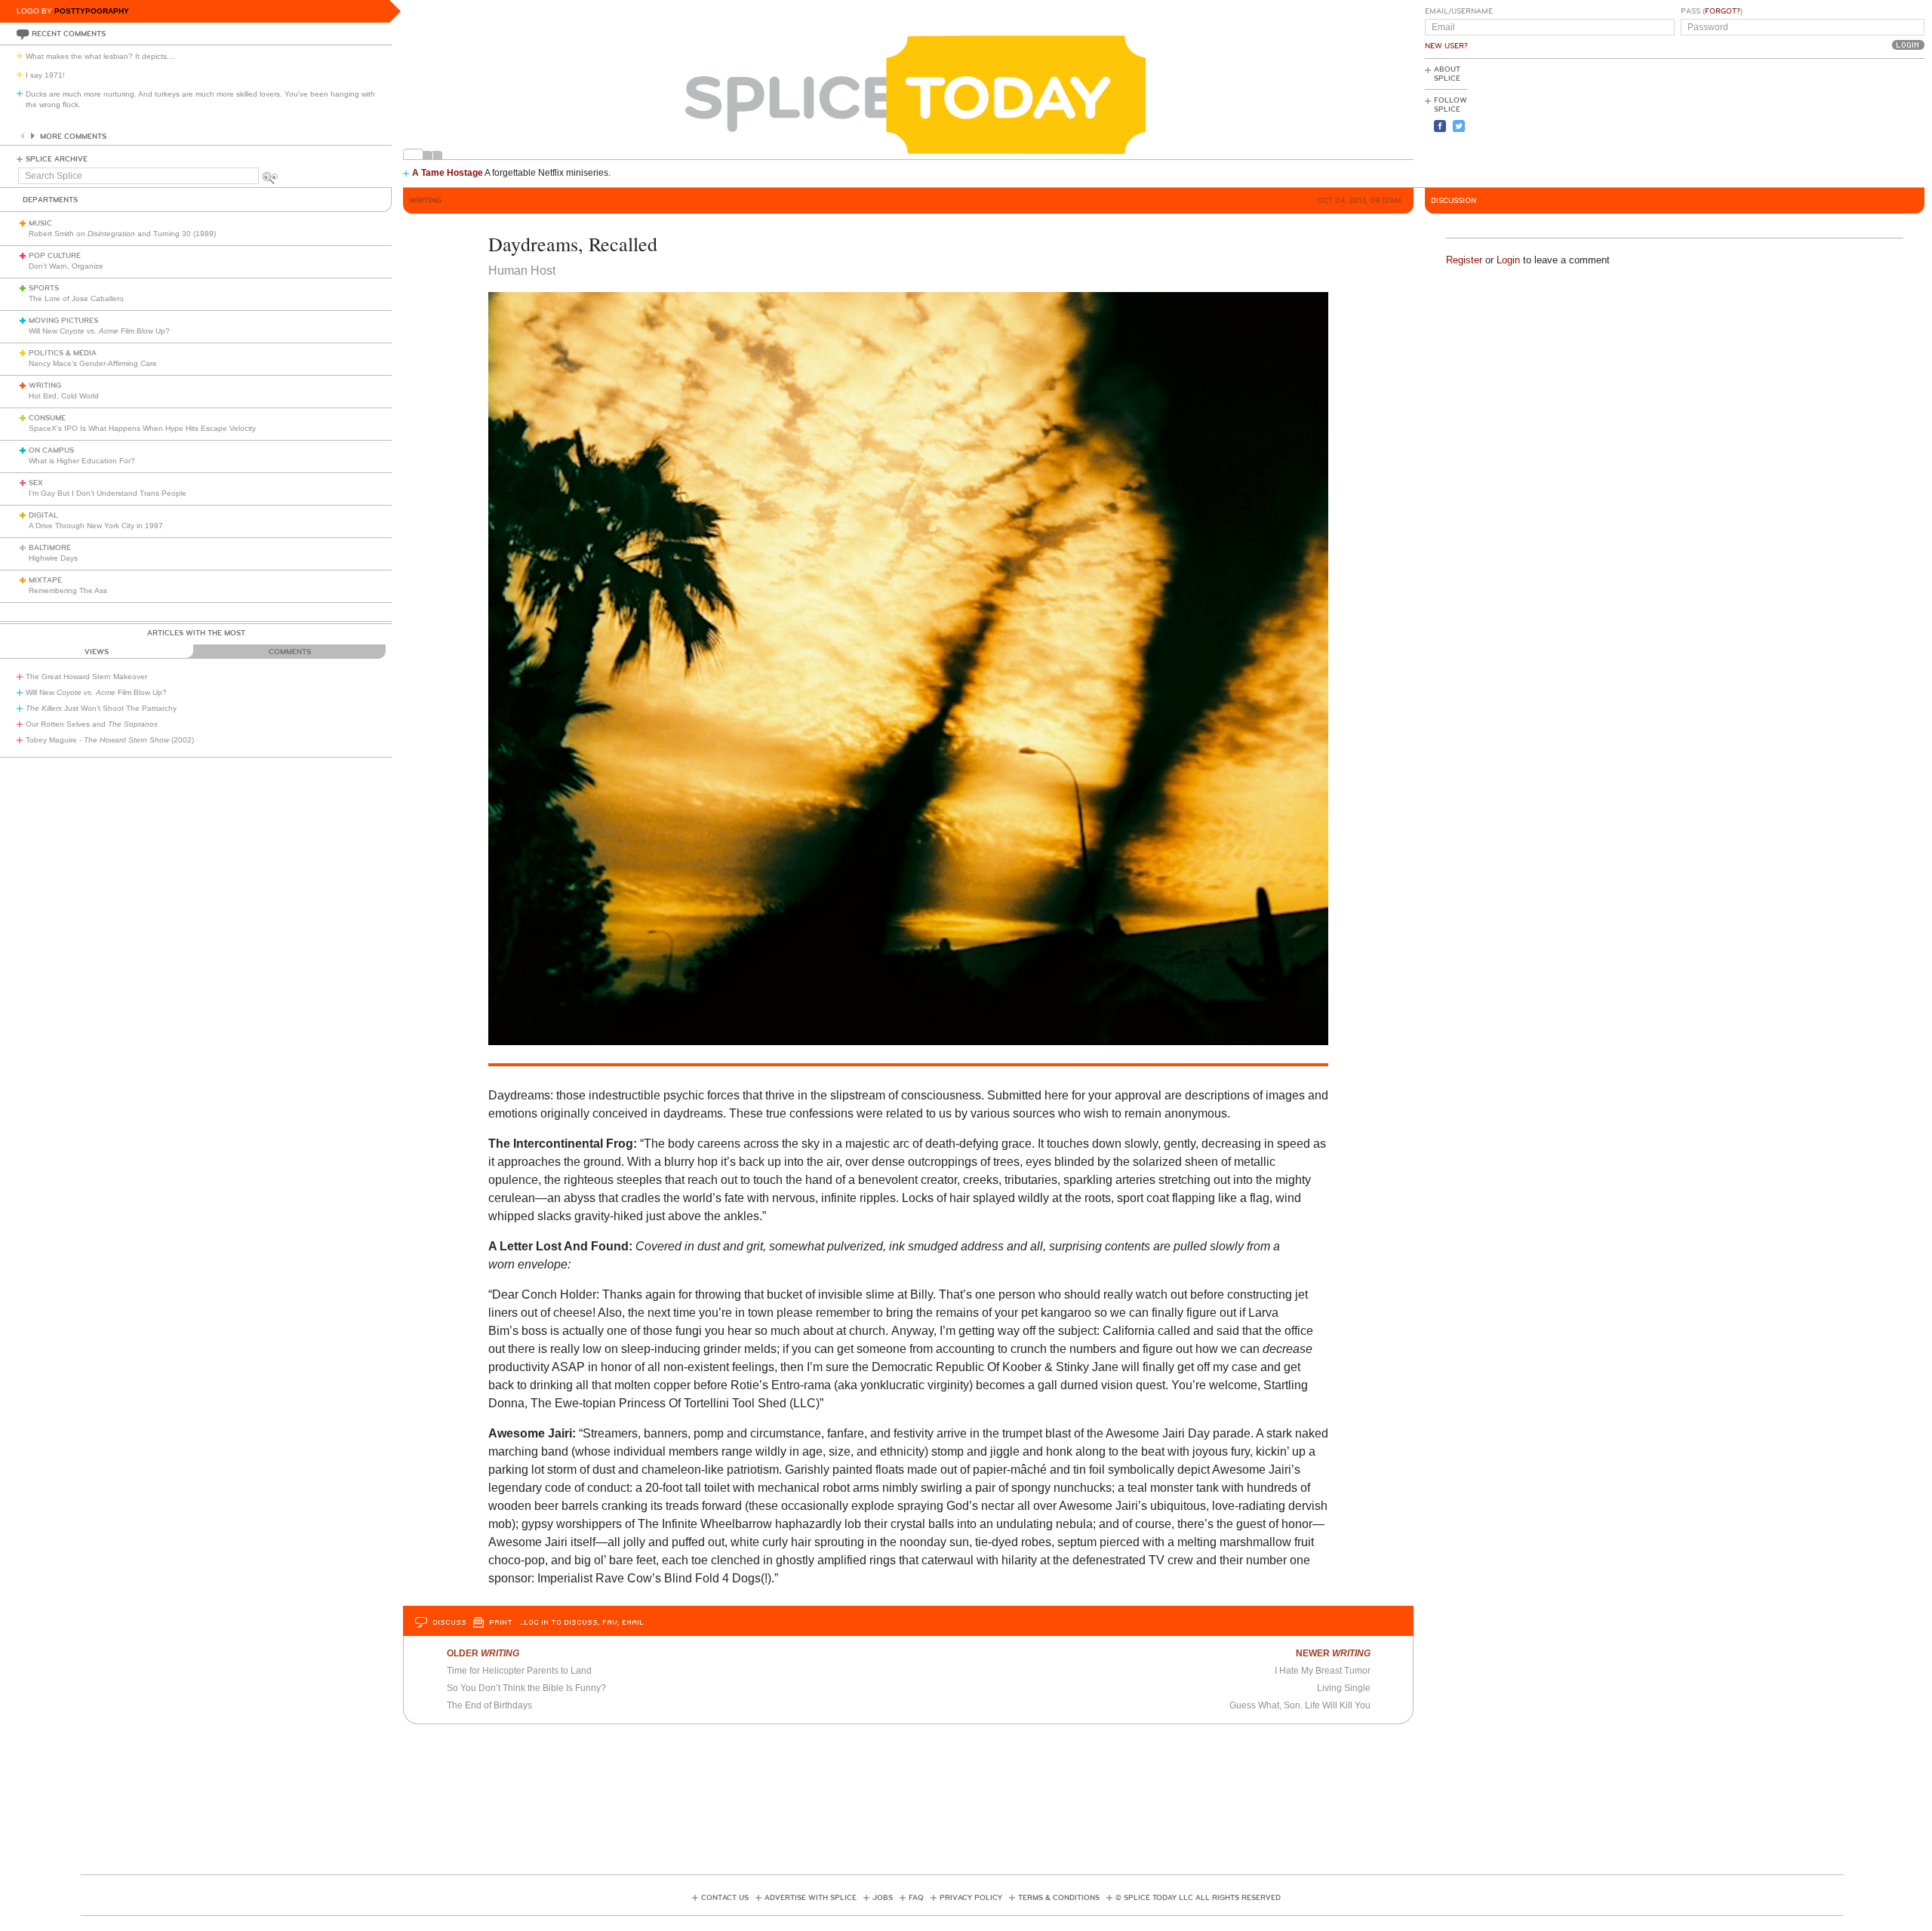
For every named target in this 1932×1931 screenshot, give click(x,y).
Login (1508, 260)
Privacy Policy (971, 1898)
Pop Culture (55, 256)
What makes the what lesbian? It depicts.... (101, 56)
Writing (45, 386)
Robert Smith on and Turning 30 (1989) (122, 234)
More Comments (73, 137)
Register (1464, 260)
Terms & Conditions (1059, 1898)
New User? (1446, 46)
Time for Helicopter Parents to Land (519, 1671)
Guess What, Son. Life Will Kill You (1300, 1705)
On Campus (51, 450)
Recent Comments (69, 34)
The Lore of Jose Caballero (76, 298)
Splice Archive (57, 159)
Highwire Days (53, 558)
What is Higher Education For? (82, 461)
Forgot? (1723, 11)
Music (40, 223)
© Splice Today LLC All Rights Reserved (1198, 1898)
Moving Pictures (63, 321)
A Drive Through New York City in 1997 (96, 526)
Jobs (883, 1898)
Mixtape (45, 580)
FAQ (916, 1898)
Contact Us (725, 1898)
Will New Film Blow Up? (99, 331)
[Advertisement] (1857, 121)
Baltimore (50, 548)
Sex (36, 483)
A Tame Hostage (448, 173)
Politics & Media (63, 353)
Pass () (1712, 11)
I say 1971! (45, 75)
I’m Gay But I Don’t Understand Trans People (108, 493)
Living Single (1344, 1688)
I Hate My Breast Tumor (1323, 1671)
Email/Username (1459, 11)
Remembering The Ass (68, 590)
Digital (43, 515)
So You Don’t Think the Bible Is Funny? (526, 1688)
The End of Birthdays (489, 1705)
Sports (44, 288)
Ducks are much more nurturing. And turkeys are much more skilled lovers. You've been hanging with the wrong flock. (200, 99)
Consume (47, 418)
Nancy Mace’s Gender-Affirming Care (93, 363)
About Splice (1447, 74)
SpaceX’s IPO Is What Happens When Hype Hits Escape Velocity (142, 428)
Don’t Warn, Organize (66, 266)
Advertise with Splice (811, 1898)
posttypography (92, 11)
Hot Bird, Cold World (64, 396)
